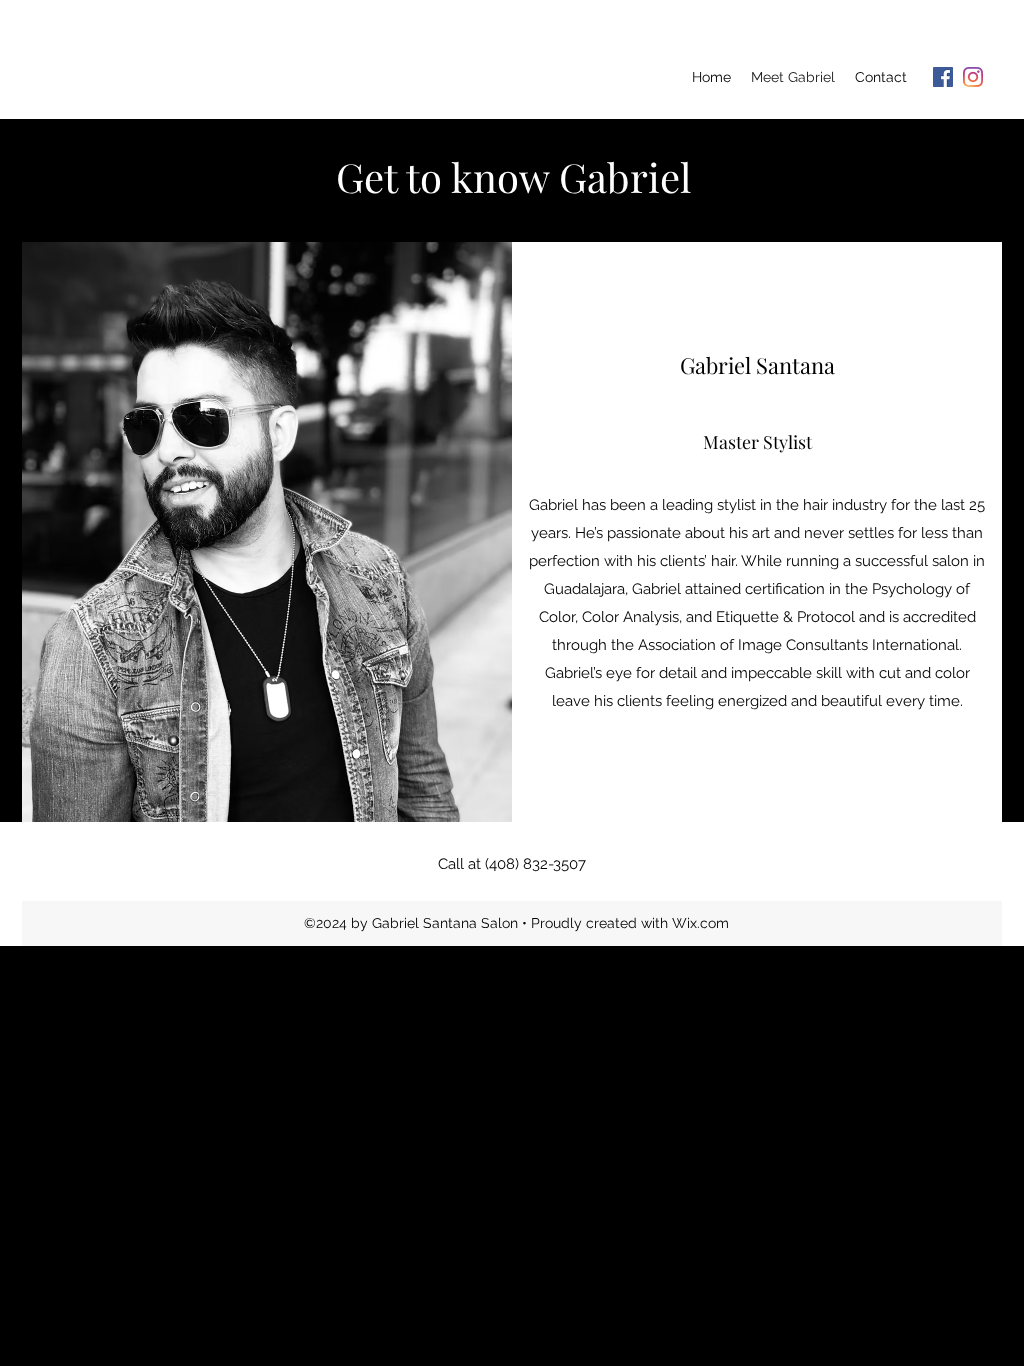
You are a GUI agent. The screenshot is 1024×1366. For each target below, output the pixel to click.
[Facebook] (943, 77)
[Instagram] (973, 77)
